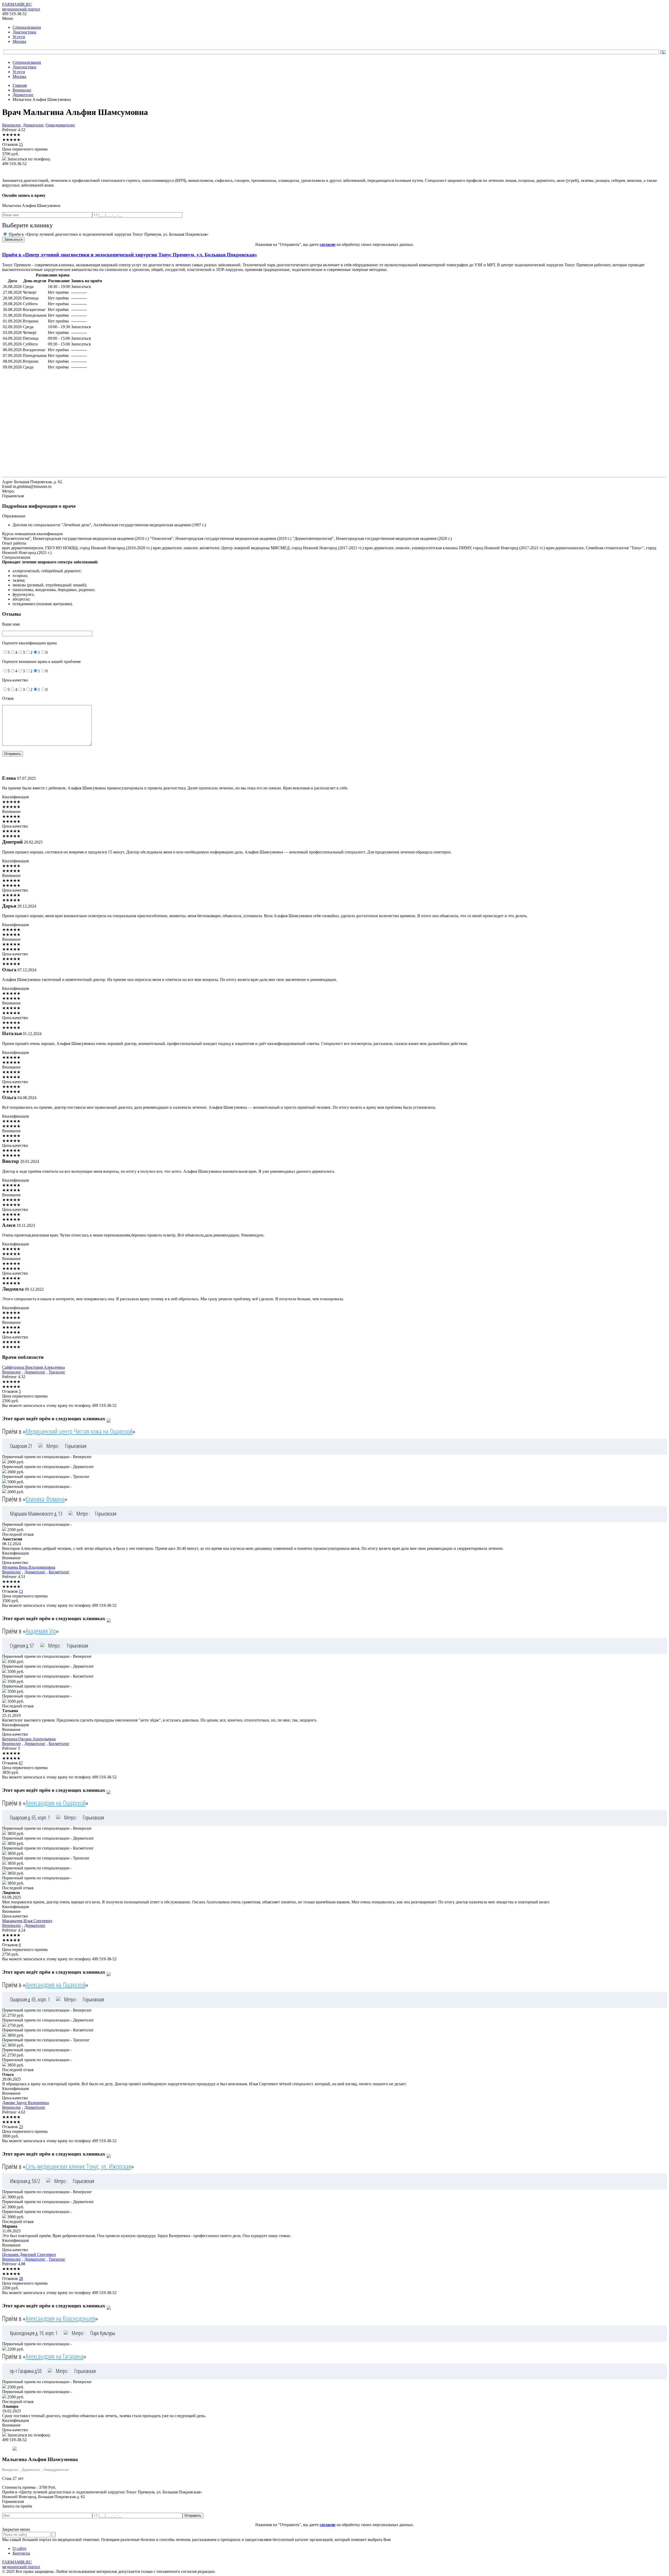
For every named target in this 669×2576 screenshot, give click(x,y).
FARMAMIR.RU (21, 7)
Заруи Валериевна (25, 2103)
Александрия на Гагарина (54, 2356)
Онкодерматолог (60, 125)
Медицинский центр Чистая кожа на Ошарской (79, 1431)
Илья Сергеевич (27, 1921)
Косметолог (59, 1572)
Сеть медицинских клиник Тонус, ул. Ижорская (78, 2166)
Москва (19, 41)
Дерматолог (33, 125)
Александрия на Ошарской (56, 1803)
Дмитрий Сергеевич (29, 2254)
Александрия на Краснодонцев (60, 2318)
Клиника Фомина (45, 1499)
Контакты (21, 2553)
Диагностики (24, 32)
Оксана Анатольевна (29, 1739)
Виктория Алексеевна (33, 1367)
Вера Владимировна (29, 1567)
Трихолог (57, 1372)
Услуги (19, 37)
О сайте (19, 2548)
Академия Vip (41, 1631)
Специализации (27, 27)
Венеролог (11, 125)
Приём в (130, 255)
